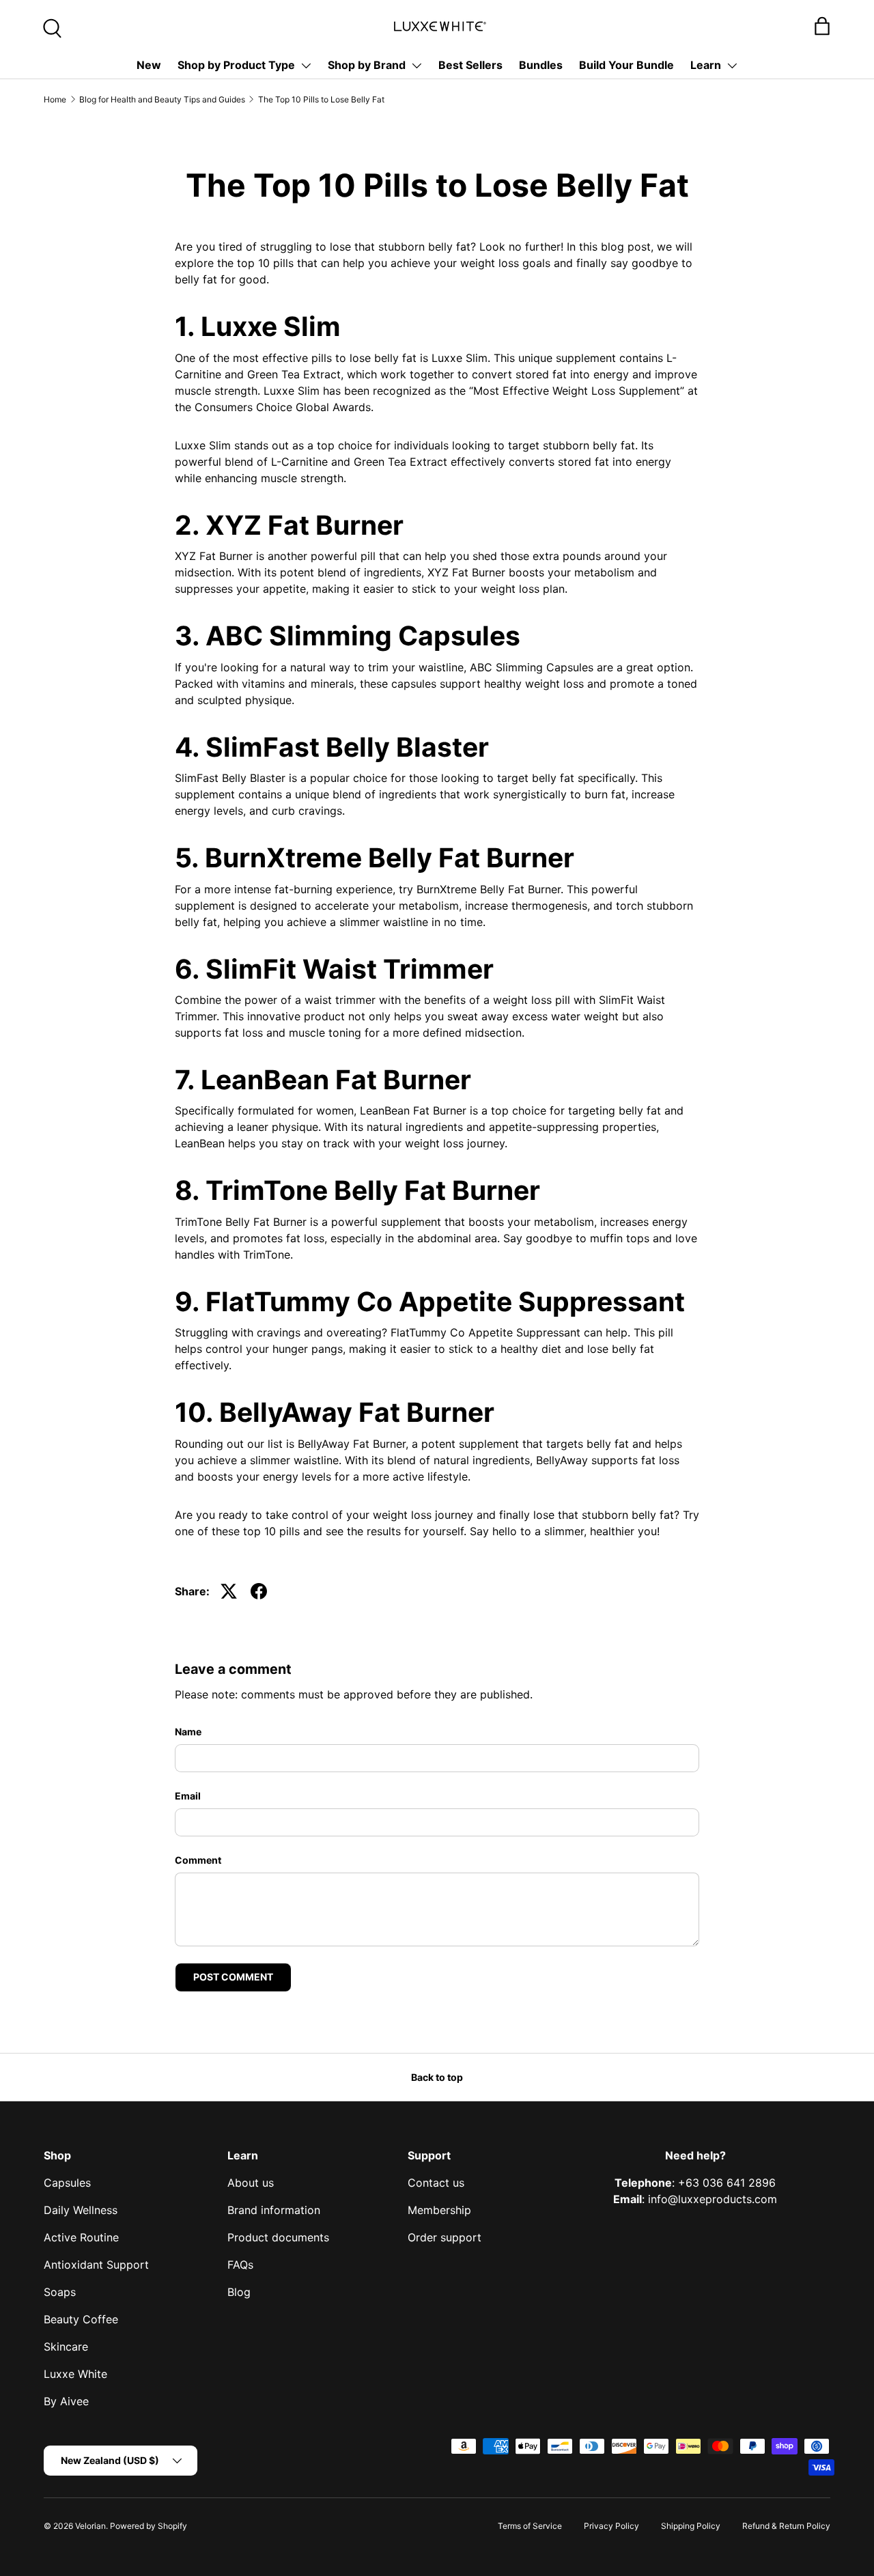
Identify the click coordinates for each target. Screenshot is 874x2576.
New (149, 65)
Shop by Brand (367, 65)
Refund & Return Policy (786, 2526)
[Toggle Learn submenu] (732, 66)
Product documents (278, 2237)
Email (188, 1796)
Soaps (60, 2292)
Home (55, 99)
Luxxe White (75, 2374)
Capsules (67, 2183)
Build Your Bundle (626, 65)
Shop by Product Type (236, 65)
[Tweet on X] (229, 1591)
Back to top (437, 2077)
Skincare (66, 2347)
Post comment (233, 1977)
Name (188, 1732)
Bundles (541, 65)
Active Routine (81, 2237)
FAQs (240, 2265)
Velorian (90, 2526)
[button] (822, 26)
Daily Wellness (81, 2210)
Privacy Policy (611, 2526)
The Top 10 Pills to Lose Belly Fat (321, 99)
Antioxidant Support (96, 2265)
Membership (439, 2210)
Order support (445, 2237)
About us (251, 2183)
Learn (706, 65)
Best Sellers (470, 65)
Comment (198, 1860)
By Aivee (66, 2401)
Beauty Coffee (81, 2319)
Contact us (436, 2183)
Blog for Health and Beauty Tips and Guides (162, 99)
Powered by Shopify (149, 2526)
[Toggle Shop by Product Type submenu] (306, 66)
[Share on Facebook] (259, 1591)
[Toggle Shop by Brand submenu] (417, 66)
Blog (239, 2292)
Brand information (274, 2210)
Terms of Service (530, 2526)
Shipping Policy (691, 2526)
